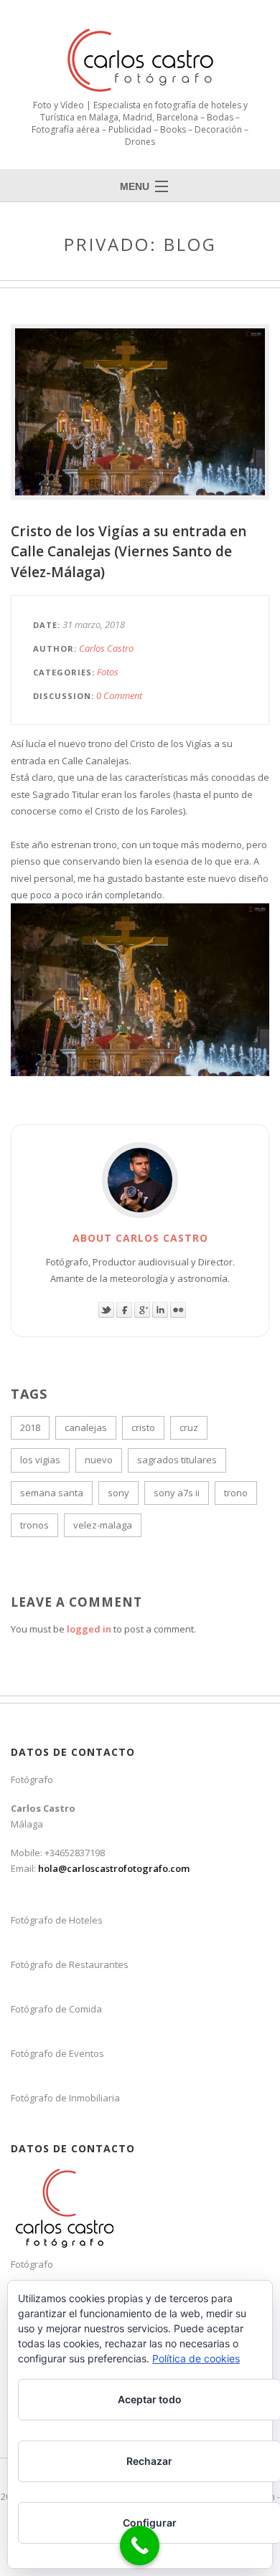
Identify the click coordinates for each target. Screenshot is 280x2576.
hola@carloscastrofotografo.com (114, 1868)
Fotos (108, 672)
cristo (143, 1427)
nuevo (99, 1460)
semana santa (52, 1493)
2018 (30, 1427)
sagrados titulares (177, 1460)
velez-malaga (103, 1525)
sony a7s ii (177, 1493)
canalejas (86, 1427)
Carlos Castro (106, 648)
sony (118, 1493)
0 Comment (119, 695)
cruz (189, 1427)
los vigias (40, 1460)
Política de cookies (196, 2358)
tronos (34, 1525)
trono (236, 1493)
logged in (89, 1629)
